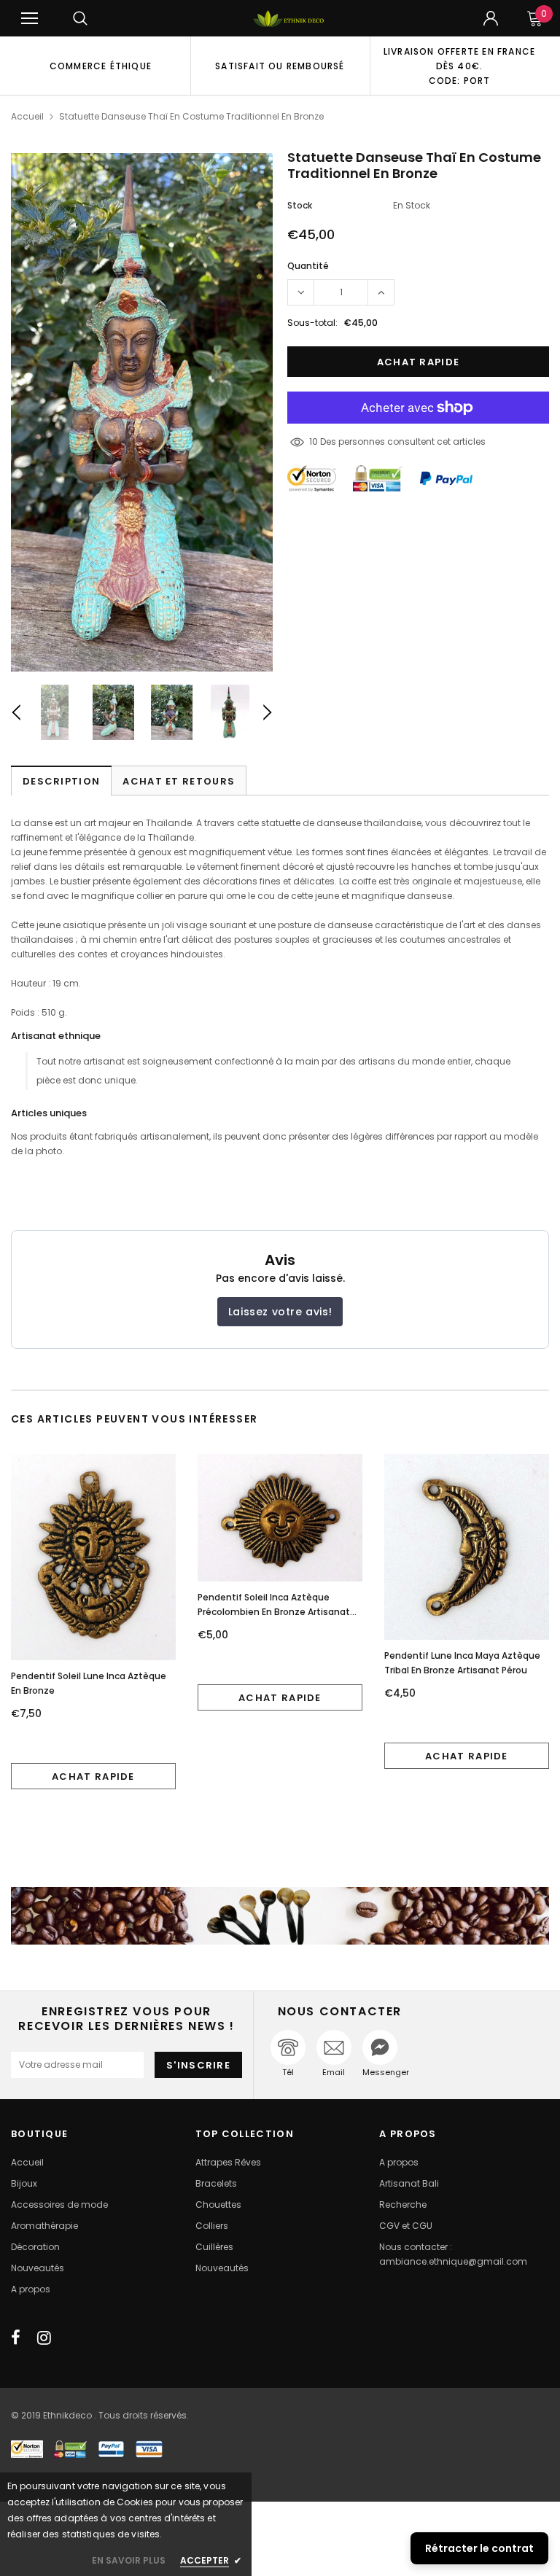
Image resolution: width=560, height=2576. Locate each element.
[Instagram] (44, 2338)
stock (300, 205)
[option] (101, 66)
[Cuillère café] (280, 1916)
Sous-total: (312, 323)
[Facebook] (16, 2338)
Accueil (27, 116)
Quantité (308, 266)
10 (314, 441)
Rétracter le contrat (479, 2548)
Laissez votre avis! (280, 1312)
